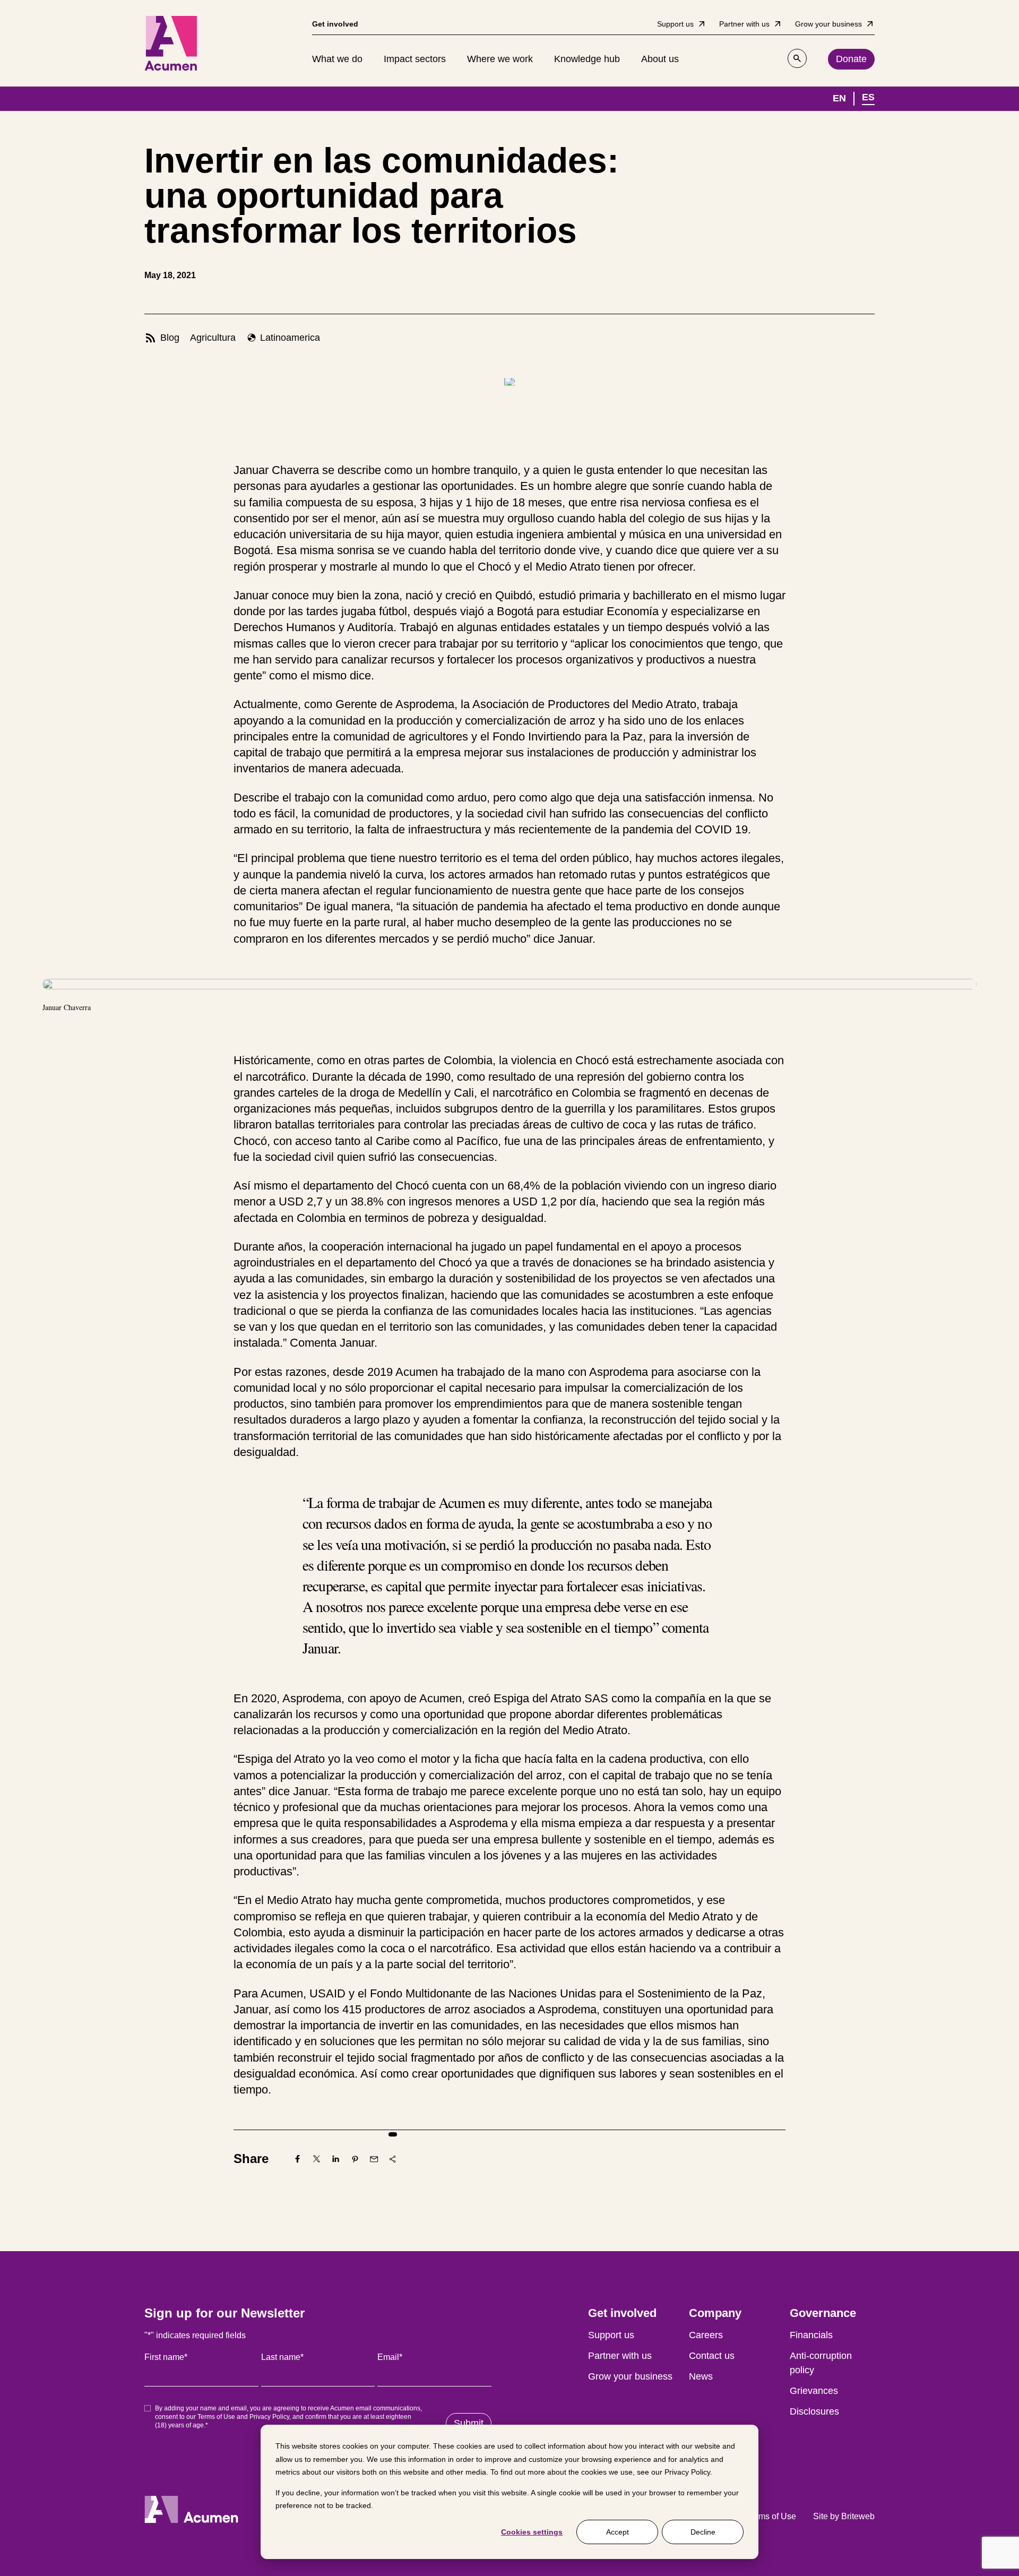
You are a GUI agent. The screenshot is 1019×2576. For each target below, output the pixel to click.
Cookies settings (532, 2532)
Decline (703, 2532)
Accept (618, 2532)
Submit (469, 2423)
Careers (706, 2335)
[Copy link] (393, 2159)
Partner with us (620, 2356)
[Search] (797, 58)
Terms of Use (216, 2417)
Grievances (814, 2391)
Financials (811, 2335)
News (701, 2376)
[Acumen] (171, 43)
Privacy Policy (687, 2472)
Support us (611, 2335)
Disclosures (814, 2411)
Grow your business (630, 2376)
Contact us (712, 2356)
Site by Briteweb (844, 2516)
